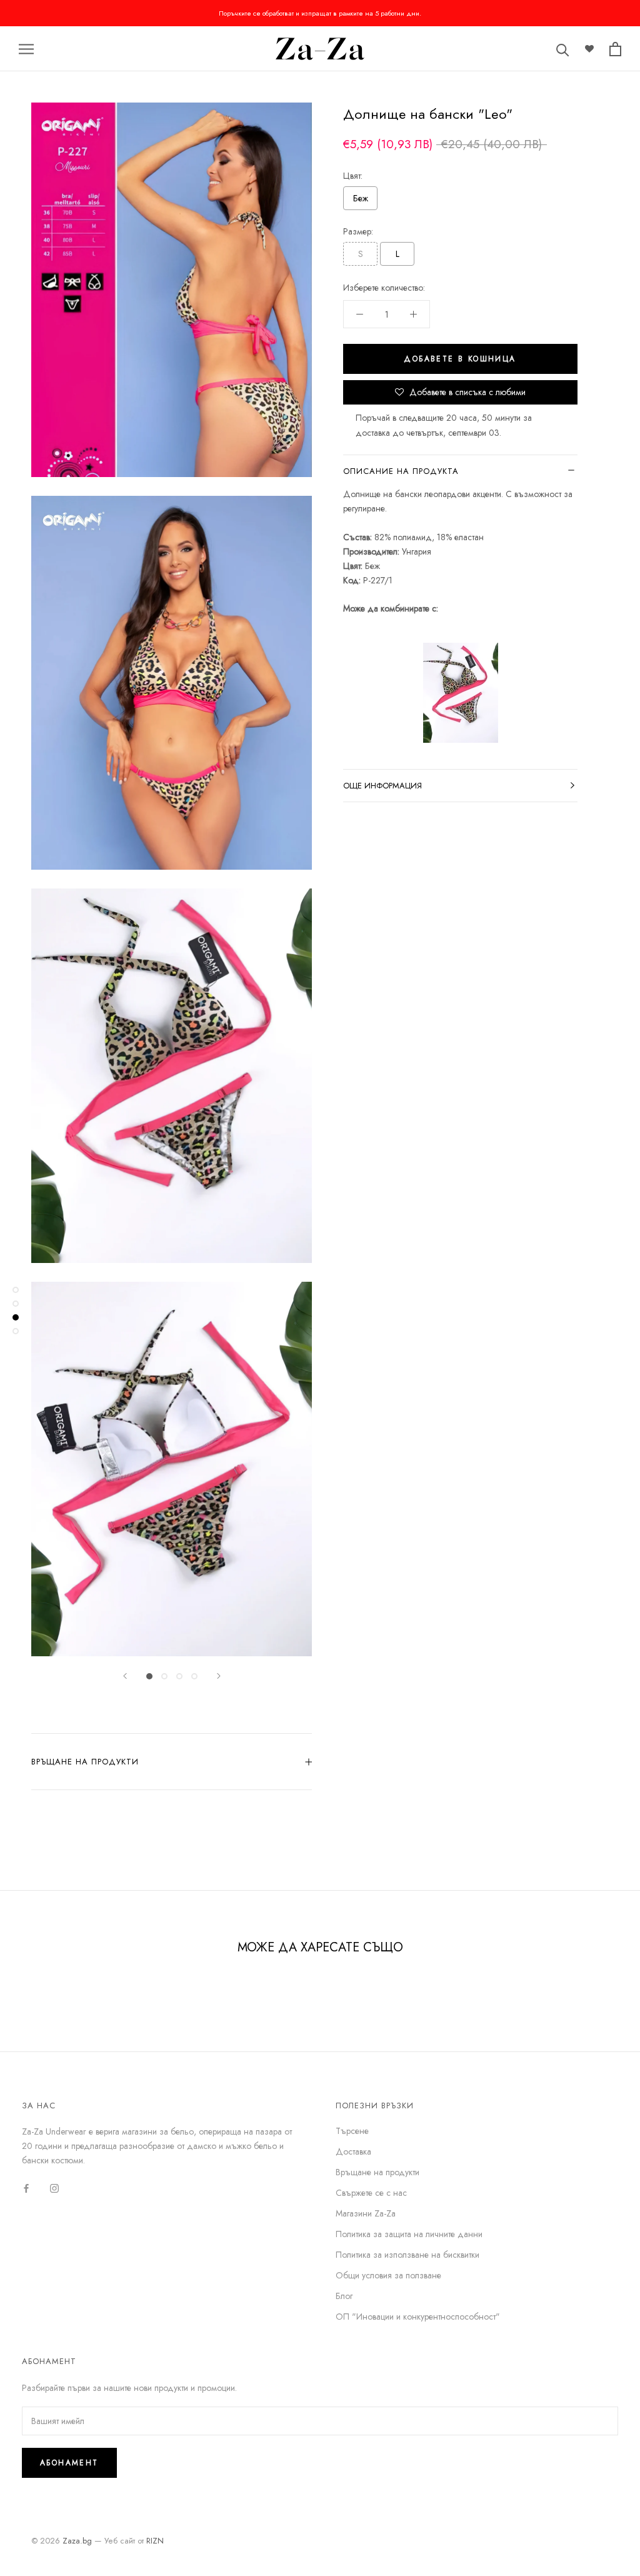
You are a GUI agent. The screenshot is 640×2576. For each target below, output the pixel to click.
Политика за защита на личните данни (409, 2234)
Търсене (352, 2131)
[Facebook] (26, 2188)
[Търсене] (563, 49)
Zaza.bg (77, 2541)
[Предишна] (125, 1676)
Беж (361, 198)
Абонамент (69, 2463)
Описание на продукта (401, 471)
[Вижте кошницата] (615, 49)
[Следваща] (219, 1676)
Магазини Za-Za (366, 2213)
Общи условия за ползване (388, 2275)
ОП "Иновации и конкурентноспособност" (418, 2317)
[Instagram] (54, 2188)
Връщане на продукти (85, 1762)
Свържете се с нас (371, 2193)
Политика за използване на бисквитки (407, 2255)
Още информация (382, 786)
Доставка (353, 2151)
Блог (344, 2296)
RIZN (155, 2541)
